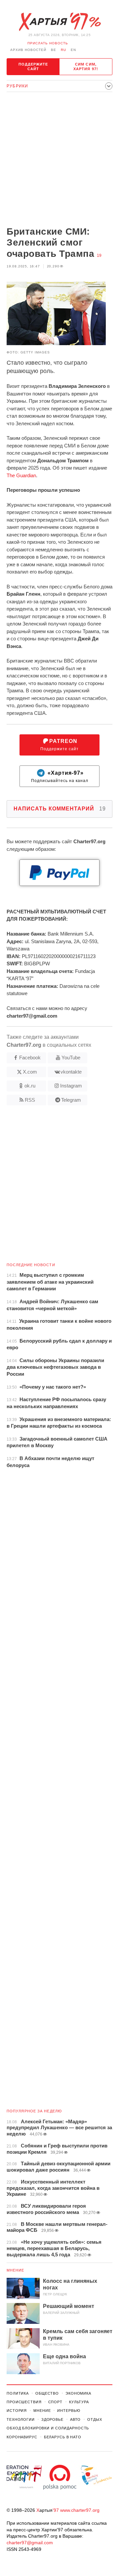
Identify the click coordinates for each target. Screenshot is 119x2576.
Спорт (55, 2402)
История (17, 2411)
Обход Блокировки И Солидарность (48, 2428)
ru (63, 50)
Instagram (71, 1086)
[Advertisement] (59, 160)
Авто (76, 2419)
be (54, 50)
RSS (30, 1100)
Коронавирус (22, 2437)
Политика (18, 2393)
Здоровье (52, 2419)
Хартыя (59, 22)
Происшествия (24, 2402)
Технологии (21, 2419)
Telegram (71, 1100)
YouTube (71, 1058)
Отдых (95, 2419)
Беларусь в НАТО (63, 2437)
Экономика (78, 2393)
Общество (47, 2393)
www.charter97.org (80, 2510)
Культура (79, 2402)
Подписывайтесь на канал (60, 777)
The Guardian (21, 475)
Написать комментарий (60, 809)
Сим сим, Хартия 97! (86, 67)
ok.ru (30, 1086)
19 (99, 255)
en (73, 50)
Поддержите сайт (33, 67)
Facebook (30, 1058)
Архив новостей (28, 50)
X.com (30, 1072)
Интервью (69, 2411)
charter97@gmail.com (30, 2543)
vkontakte (71, 1072)
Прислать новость (48, 43)
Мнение (16, 2270)
